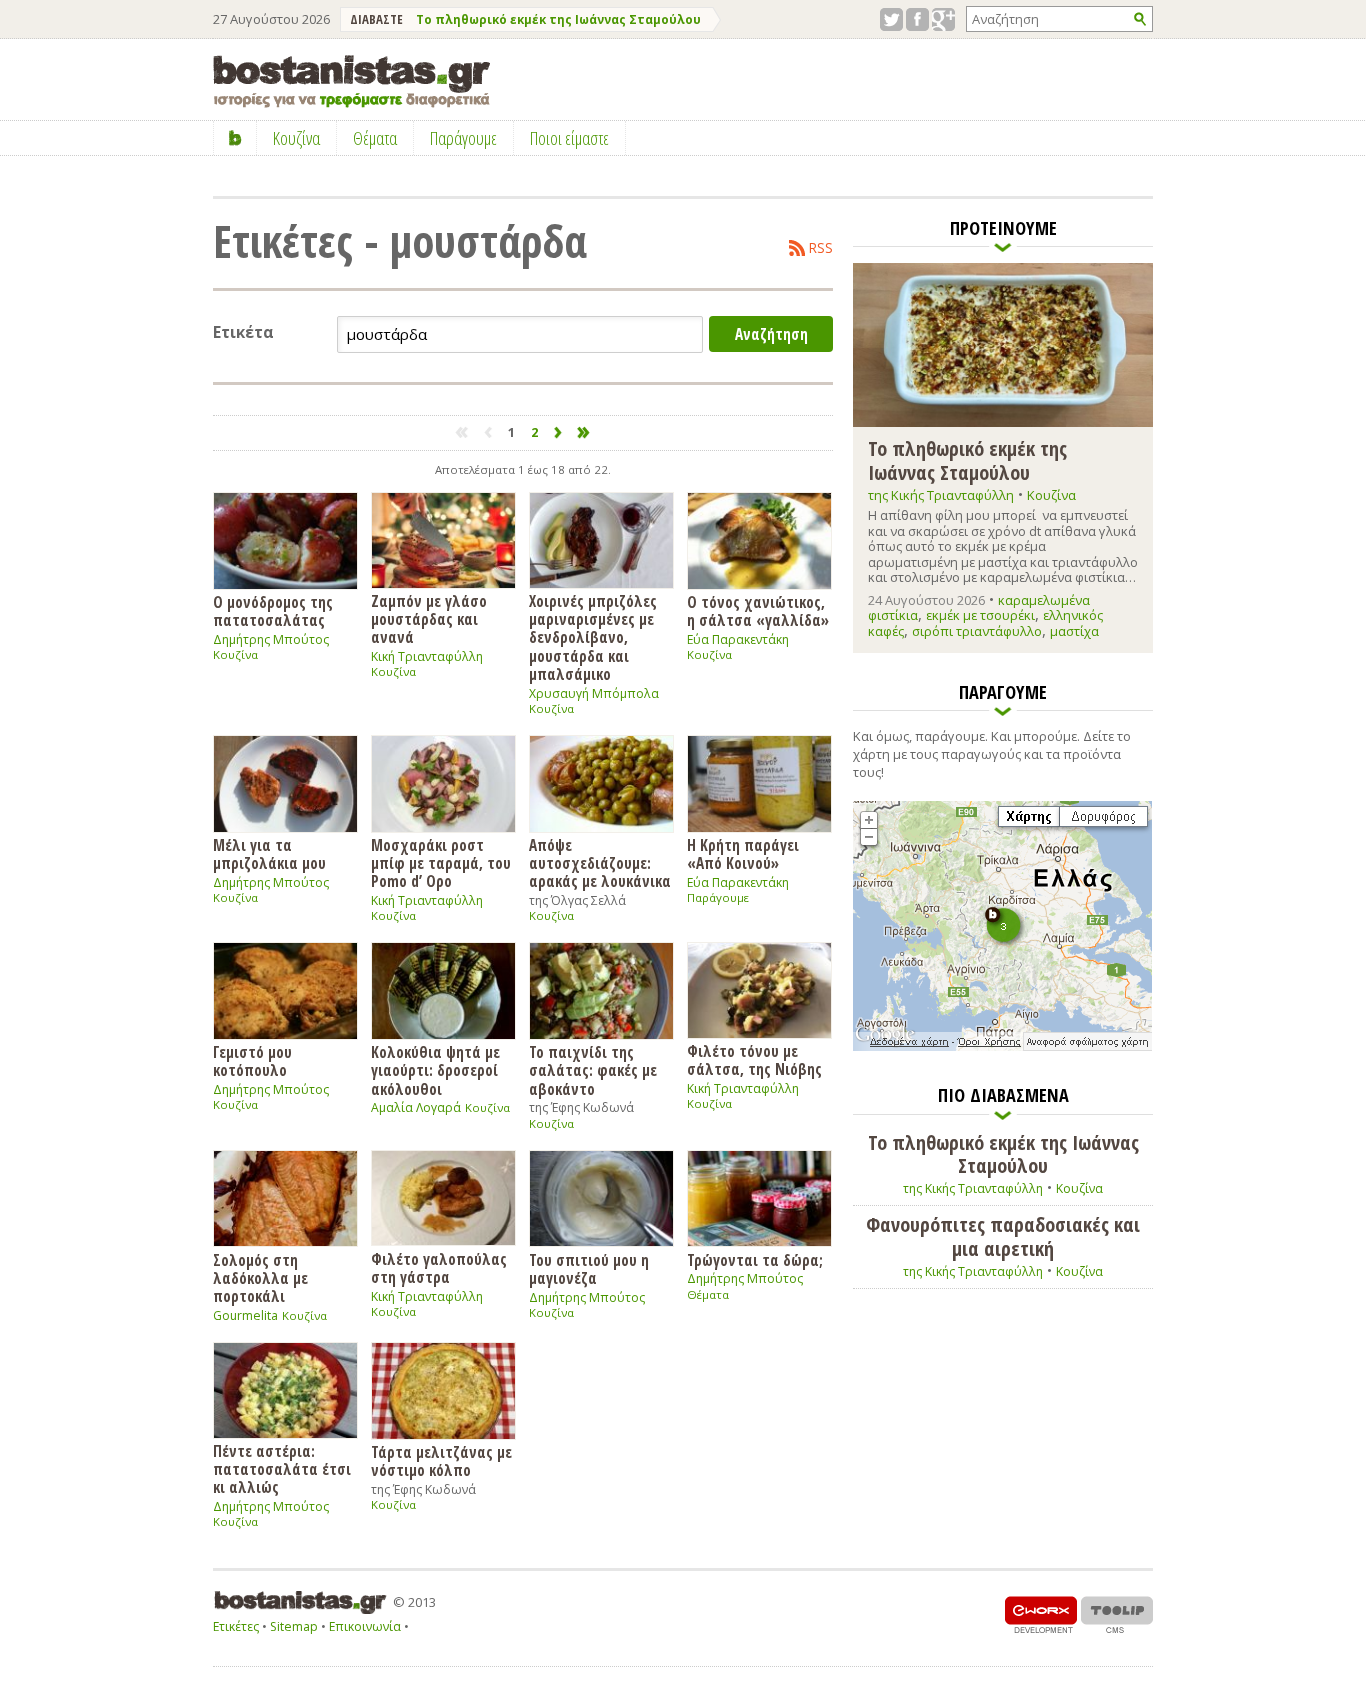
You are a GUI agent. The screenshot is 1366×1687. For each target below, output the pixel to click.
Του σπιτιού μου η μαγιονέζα (589, 1268)
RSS (821, 248)
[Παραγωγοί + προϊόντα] (1002, 1047)
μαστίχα (1074, 631)
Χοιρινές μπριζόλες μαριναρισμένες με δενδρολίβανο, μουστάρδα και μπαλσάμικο (593, 637)
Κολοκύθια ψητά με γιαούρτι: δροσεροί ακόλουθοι (435, 1070)
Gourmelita (245, 1315)
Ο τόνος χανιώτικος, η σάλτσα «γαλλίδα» (758, 610)
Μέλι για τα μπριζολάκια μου (269, 853)
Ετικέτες (236, 1626)
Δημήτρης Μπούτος (271, 639)
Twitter (891, 19)
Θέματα (708, 1294)
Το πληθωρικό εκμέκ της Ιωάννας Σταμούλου (558, 19)
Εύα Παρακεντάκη (738, 639)
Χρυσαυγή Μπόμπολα (594, 693)
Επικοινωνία (365, 1626)
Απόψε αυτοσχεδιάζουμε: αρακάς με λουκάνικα (600, 863)
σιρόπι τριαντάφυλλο (977, 631)
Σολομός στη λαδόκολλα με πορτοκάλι (260, 1278)
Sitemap (294, 1626)
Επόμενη (558, 432)
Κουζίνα (235, 654)
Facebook (917, 19)
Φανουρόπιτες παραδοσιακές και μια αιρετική (1003, 1236)
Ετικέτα (243, 332)
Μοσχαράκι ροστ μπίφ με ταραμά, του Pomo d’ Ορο (441, 863)
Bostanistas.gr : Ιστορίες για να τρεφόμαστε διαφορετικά (351, 81)
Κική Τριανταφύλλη (427, 656)
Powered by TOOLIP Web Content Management (1117, 1614)
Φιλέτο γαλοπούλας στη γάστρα (439, 1267)
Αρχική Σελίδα (235, 138)
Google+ (943, 19)
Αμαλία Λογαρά (416, 1107)
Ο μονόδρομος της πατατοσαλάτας (273, 610)
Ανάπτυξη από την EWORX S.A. (1041, 1614)
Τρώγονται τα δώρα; (755, 1259)
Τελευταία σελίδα (584, 432)
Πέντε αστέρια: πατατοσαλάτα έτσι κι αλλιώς (282, 1469)
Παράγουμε (718, 897)
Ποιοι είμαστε (569, 138)
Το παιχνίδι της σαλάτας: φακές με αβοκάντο (593, 1070)
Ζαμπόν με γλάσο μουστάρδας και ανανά (429, 619)
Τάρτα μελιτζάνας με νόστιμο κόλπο (441, 1460)
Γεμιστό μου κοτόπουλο (252, 1060)
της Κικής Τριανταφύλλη (941, 495)
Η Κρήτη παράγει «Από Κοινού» (743, 853)
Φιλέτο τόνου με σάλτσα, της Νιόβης (754, 1059)
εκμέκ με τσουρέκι (980, 615)
